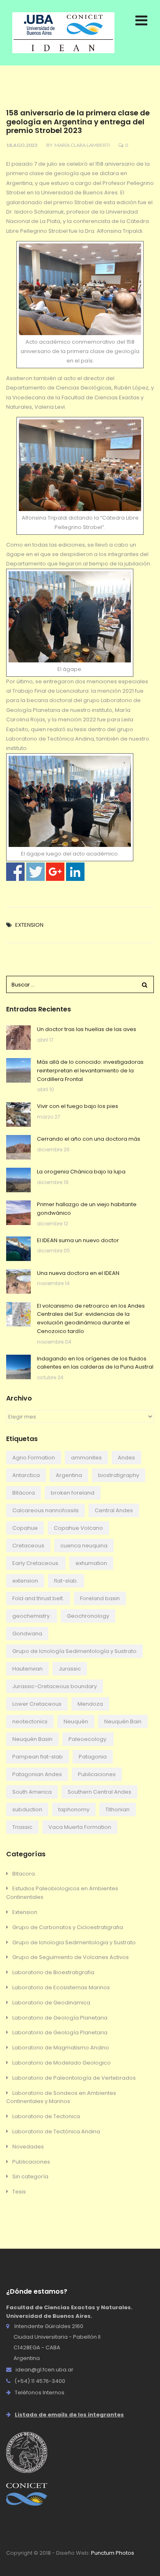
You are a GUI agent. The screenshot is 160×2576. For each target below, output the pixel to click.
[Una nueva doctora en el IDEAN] (18, 1281)
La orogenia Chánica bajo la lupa (81, 1172)
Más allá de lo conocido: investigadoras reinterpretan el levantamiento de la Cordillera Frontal (90, 1071)
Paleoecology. (88, 1739)
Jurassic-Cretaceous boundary (55, 1686)
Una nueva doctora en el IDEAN (78, 1273)
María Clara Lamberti (82, 145)
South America (32, 1792)
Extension (29, 925)
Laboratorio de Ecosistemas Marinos (61, 1987)
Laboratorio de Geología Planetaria (60, 2018)
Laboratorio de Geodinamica (51, 2003)
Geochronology (88, 1616)
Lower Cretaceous (37, 1704)
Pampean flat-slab (38, 1757)
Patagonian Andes (37, 1774)
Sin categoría (30, 2176)
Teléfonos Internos (40, 2392)
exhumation (91, 1563)
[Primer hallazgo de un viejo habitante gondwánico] (18, 1213)
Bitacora (24, 1874)
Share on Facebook (15, 872)
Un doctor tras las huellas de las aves (87, 1029)
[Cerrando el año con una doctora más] (18, 1147)
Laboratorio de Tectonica (46, 2116)
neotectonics (30, 1721)
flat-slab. (66, 1581)
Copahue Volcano (78, 1528)
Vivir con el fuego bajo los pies (78, 1106)
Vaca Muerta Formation (80, 1827)
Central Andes (114, 1510)
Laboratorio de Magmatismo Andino (61, 2048)
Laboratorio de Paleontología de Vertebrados (74, 2078)
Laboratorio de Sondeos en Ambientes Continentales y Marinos (61, 2097)
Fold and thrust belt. (38, 1598)
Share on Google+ (55, 872)
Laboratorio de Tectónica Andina (56, 2131)
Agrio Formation (34, 1458)
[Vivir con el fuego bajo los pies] (18, 1115)
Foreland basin (100, 1598)
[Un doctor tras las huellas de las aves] (18, 1038)
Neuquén (76, 1721)
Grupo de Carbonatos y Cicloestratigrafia (68, 1927)
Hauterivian (27, 1669)
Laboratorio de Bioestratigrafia (53, 1972)
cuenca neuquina (84, 1546)
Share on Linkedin (75, 872)
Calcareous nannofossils (46, 1510)
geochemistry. (32, 1616)
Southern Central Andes (99, 1792)
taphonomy (74, 1809)
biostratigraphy (119, 1475)
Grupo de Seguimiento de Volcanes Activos (71, 1957)
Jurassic (70, 1669)
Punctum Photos (113, 2553)
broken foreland (73, 1493)
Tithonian (118, 1809)
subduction (27, 1809)
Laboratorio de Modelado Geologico (62, 2063)
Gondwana (27, 1634)
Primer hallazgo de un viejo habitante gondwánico (87, 1209)
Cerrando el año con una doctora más (89, 1139)
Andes (126, 1458)
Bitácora (24, 1493)
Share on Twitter (35, 872)
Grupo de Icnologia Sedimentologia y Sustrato (74, 1942)
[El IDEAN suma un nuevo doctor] (18, 1249)
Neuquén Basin (32, 1739)
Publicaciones (97, 1774)
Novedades (28, 2147)
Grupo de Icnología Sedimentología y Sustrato (74, 1651)
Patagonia (93, 1757)
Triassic (22, 1827)
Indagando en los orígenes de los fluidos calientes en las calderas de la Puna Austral (95, 1363)
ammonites (86, 1458)
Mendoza (90, 1704)
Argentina (69, 1475)
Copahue (25, 1528)
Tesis (19, 2192)
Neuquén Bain (123, 1721)
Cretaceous (28, 1546)
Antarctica (26, 1475)
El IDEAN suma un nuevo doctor (78, 1240)
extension (25, 1581)
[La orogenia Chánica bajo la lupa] (18, 1180)
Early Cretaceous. (36, 1563)
